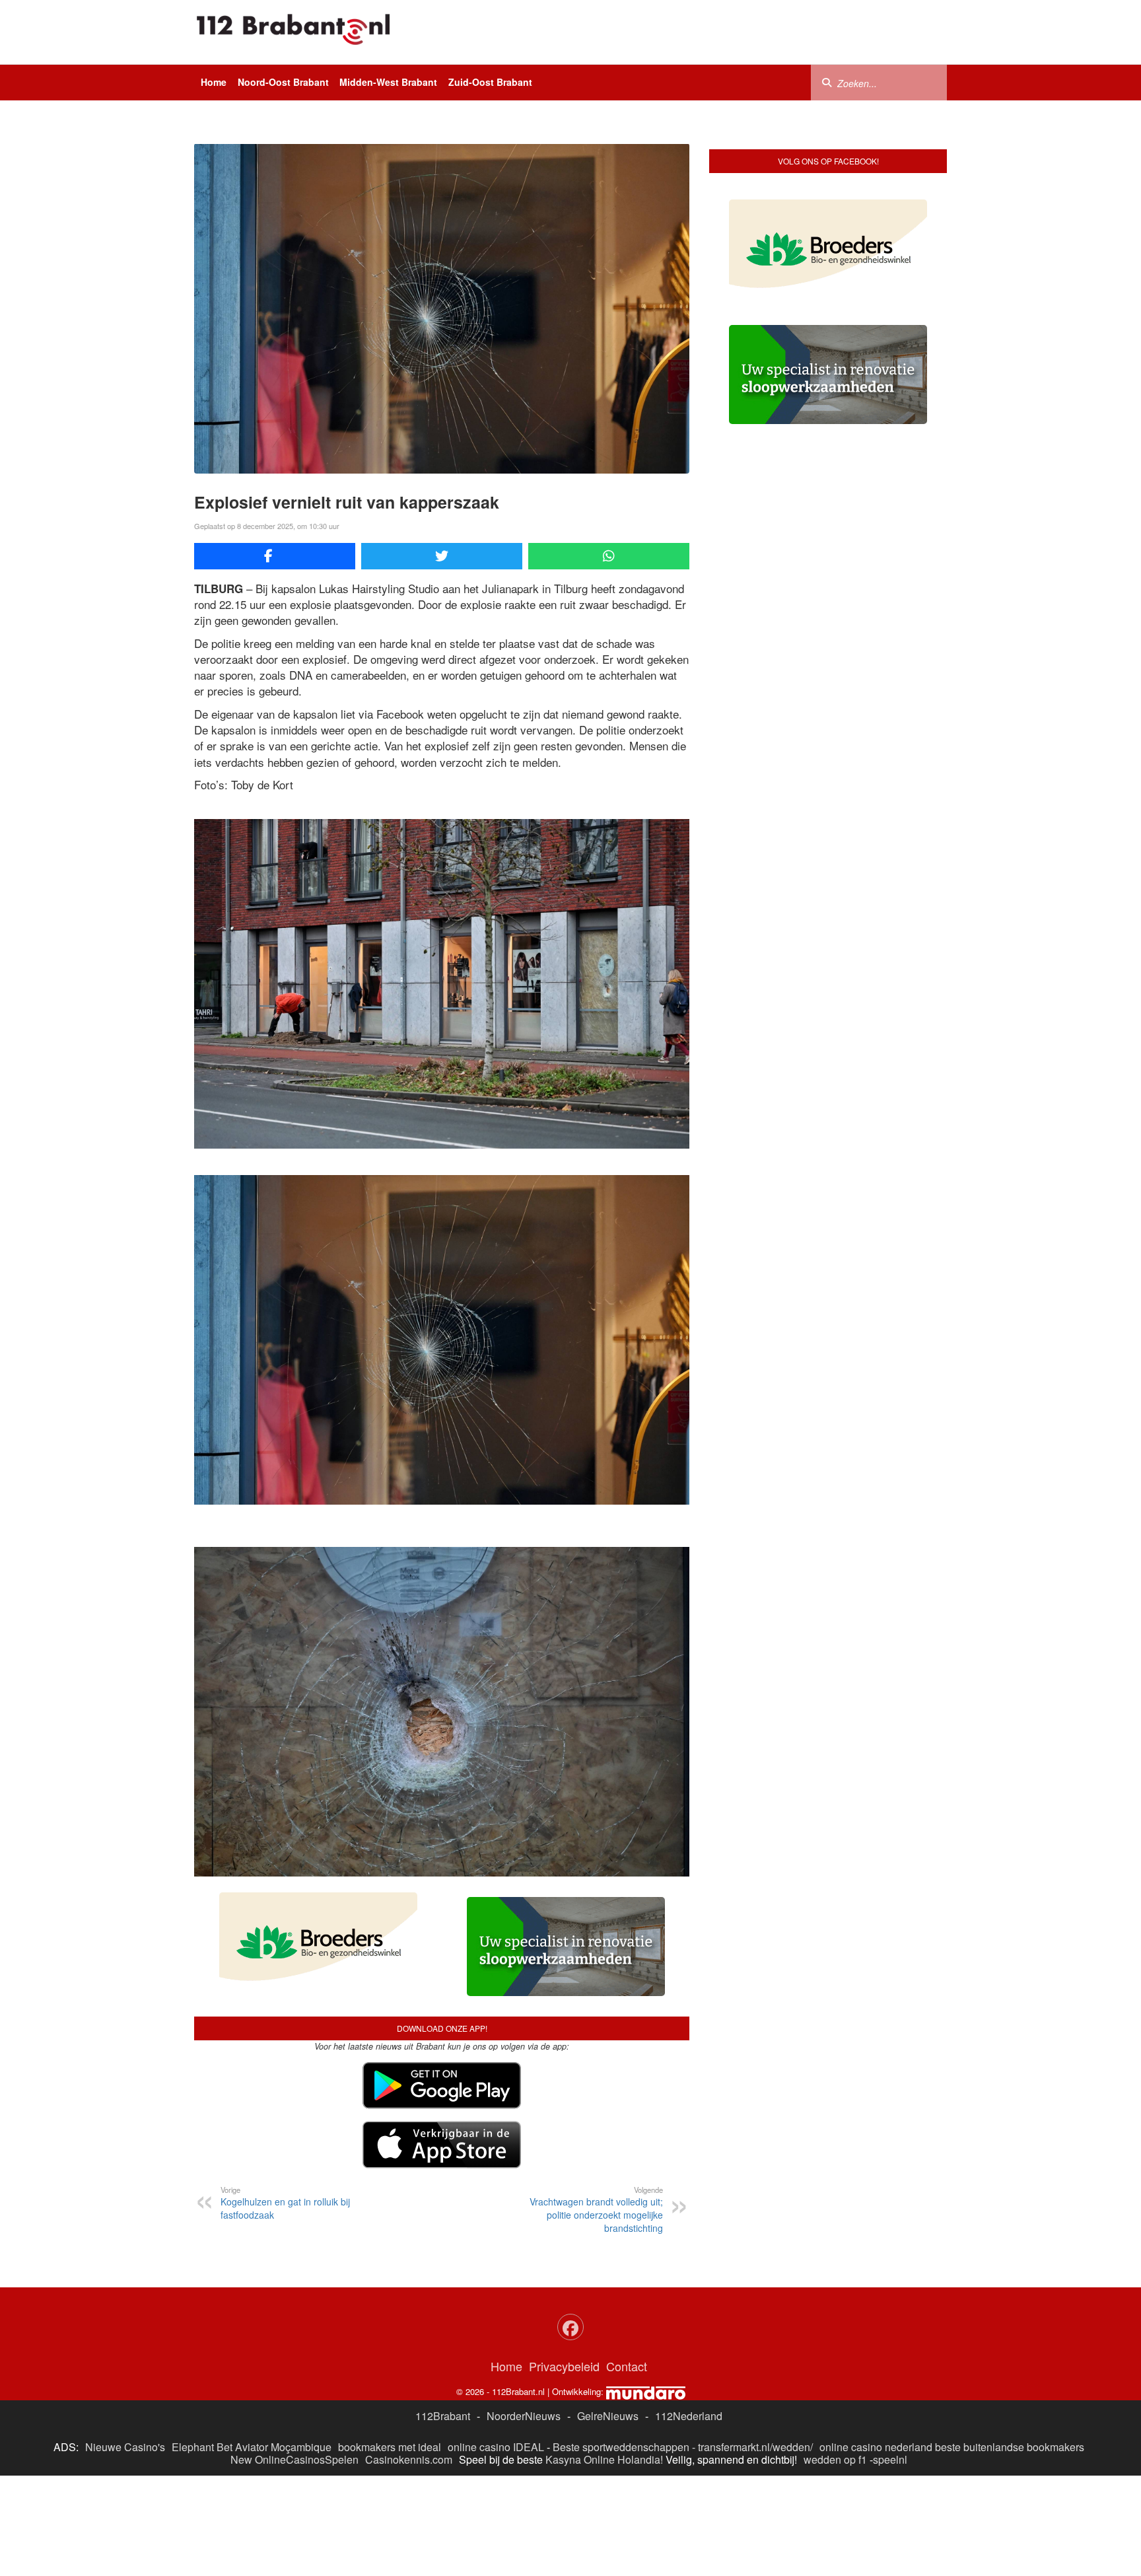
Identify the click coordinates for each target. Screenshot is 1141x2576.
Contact (627, 2366)
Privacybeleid (564, 2366)
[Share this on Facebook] (275, 556)
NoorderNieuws (524, 2416)
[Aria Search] (827, 82)
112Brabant (443, 2416)
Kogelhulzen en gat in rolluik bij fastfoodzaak (285, 2203)
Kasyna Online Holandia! (604, 2459)
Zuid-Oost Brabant (490, 82)
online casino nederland (876, 2447)
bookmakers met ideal (390, 2447)
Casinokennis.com (409, 2459)
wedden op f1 (835, 2459)
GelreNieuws (608, 2416)
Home (214, 82)
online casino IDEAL (496, 2447)
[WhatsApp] (609, 556)
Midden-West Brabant (388, 82)
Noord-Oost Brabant (283, 82)
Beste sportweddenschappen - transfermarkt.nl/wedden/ (683, 2447)
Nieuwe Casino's (125, 2447)
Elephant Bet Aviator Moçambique (252, 2447)
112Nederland (689, 2416)
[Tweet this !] (442, 556)
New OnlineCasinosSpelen (294, 2459)
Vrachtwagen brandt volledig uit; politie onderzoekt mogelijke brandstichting (596, 2209)
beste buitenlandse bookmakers (1010, 2447)
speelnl (890, 2459)
